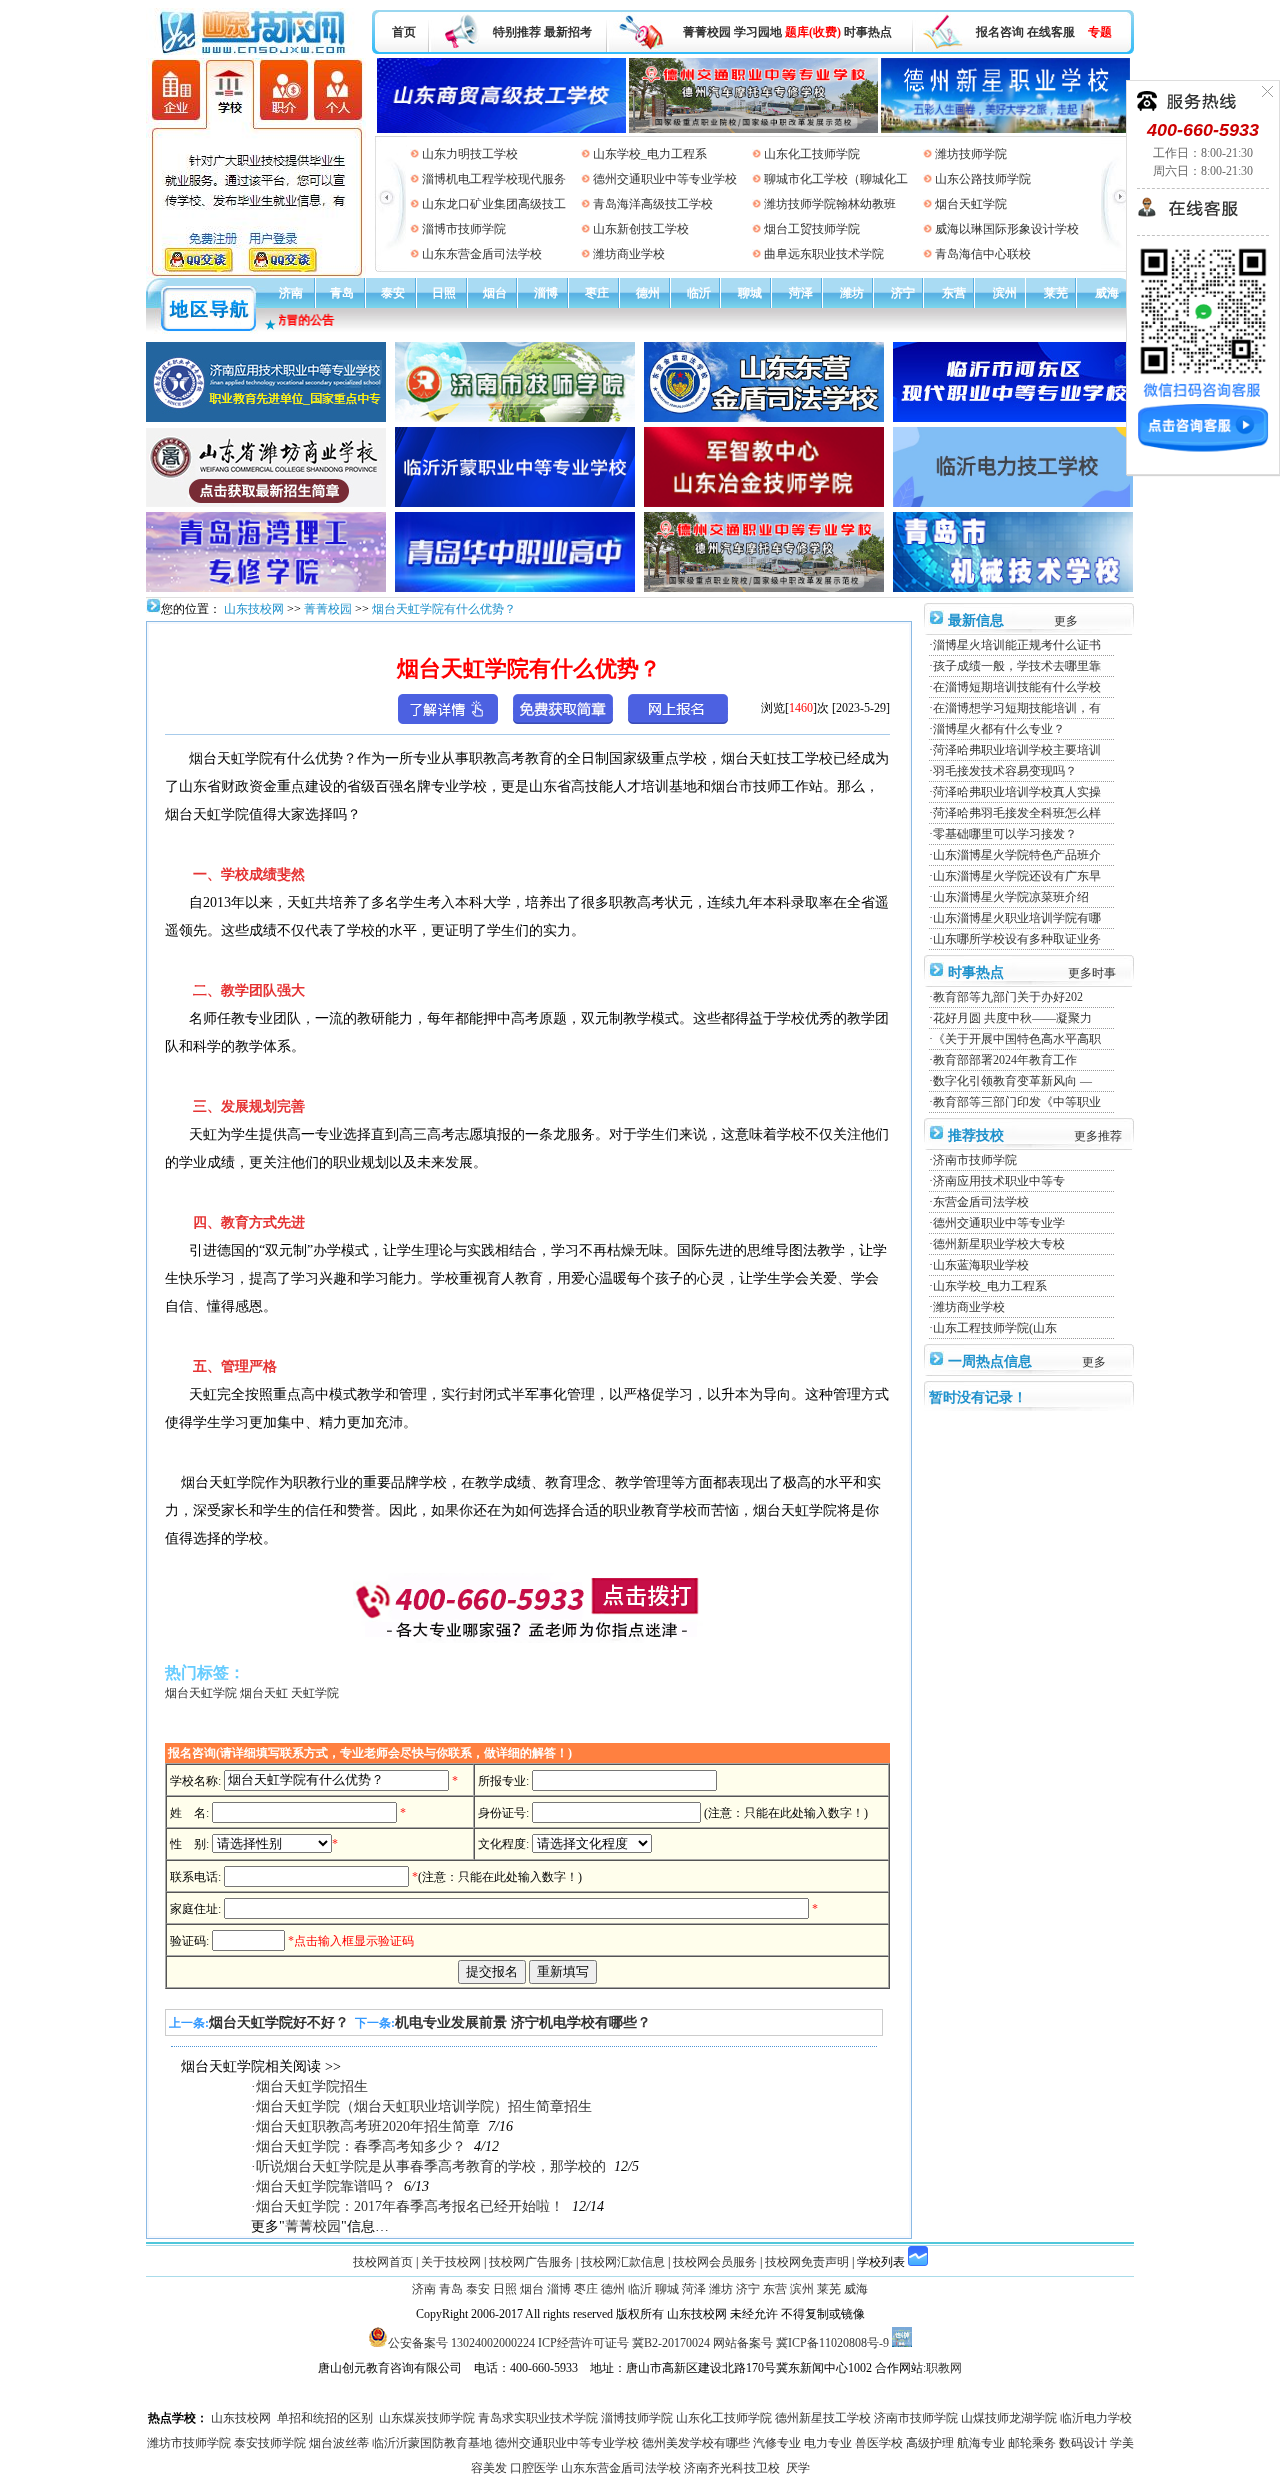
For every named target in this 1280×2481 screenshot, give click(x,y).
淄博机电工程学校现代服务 (494, 179)
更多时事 (1092, 973)
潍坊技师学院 (971, 154)
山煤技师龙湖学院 (1009, 2418)
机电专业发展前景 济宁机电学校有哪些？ (523, 2022)
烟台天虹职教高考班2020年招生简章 (368, 2126)
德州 (648, 293)
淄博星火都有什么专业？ (999, 729)
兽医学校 (879, 2443)
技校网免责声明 (807, 2262)
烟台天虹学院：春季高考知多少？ (361, 2146)
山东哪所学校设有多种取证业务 (1017, 939)
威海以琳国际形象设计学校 (1007, 229)
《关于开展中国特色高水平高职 (1017, 1039)
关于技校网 (451, 2262)
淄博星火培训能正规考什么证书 (1017, 645)
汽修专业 (777, 2443)
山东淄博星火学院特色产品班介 (1017, 855)
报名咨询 (1000, 32)
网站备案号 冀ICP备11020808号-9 (801, 2343)
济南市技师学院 (975, 1160)
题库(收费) (813, 32)
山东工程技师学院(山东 (995, 1328)
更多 (1066, 621)
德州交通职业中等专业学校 (665, 179)
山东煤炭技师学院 (427, 2418)
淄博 (546, 293)
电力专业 (828, 2443)
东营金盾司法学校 (981, 1202)
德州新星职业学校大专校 (999, 1244)
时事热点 (868, 32)
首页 (404, 32)
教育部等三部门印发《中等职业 (1017, 1102)
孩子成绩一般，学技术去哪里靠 (1017, 666)
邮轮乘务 (1032, 2443)
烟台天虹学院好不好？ (279, 2022)
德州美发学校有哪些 (696, 2443)
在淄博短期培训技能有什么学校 (1017, 687)
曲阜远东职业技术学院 (824, 254)
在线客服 (1051, 32)
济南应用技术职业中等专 (999, 1181)
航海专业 (981, 2443)
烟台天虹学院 (971, 204)
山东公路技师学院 (983, 179)
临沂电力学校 (1096, 2418)
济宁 (903, 293)
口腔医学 (534, 2468)
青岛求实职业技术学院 (538, 2418)
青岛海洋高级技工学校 (653, 204)
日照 (444, 293)
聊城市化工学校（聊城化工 (836, 179)
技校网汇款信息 (623, 2262)
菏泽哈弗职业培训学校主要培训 (1017, 750)
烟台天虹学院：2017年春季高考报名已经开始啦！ (410, 2206)
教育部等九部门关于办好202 (1008, 997)
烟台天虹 (264, 1693)
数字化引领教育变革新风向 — (1012, 1081)
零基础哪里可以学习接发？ (1005, 834)
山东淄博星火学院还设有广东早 (1017, 876)
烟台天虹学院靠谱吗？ (326, 2186)
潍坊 (852, 293)
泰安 (393, 293)
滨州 (1005, 293)
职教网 (944, 2368)
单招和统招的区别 (325, 2418)
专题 (1100, 32)
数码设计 (1083, 2443)
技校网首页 (383, 2262)
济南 (291, 293)
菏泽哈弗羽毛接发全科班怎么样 (1017, 813)
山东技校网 (252, 609)
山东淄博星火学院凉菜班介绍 (1011, 897)
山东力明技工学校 (470, 154)
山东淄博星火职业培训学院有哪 (1017, 918)
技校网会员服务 (715, 2262)
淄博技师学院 (637, 2418)
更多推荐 (1098, 1136)
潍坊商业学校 (629, 254)
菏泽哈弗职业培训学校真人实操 (1017, 792)
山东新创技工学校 (641, 229)
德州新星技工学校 (823, 2418)
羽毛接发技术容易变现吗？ (1005, 771)
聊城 (750, 293)
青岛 (342, 293)
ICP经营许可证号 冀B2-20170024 (624, 2343)
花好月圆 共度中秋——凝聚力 (1012, 1018)
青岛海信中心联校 (983, 254)
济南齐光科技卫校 (732, 2468)
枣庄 (597, 293)
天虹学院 (315, 1693)
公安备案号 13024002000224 (461, 2343)
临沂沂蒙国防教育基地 (432, 2443)
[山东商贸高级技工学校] (501, 92)
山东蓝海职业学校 (981, 1265)
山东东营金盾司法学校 (482, 254)
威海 (1107, 293)
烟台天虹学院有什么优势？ (444, 609)
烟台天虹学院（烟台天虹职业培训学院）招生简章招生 (424, 2106)
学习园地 (758, 32)
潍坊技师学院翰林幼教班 (830, 204)
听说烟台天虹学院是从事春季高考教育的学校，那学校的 (431, 2166)
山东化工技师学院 (812, 154)
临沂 (699, 293)
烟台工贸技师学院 (812, 229)
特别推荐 (517, 32)
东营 (954, 293)
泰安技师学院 (270, 2443)
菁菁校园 (707, 32)
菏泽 (801, 293)
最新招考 (568, 32)
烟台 (495, 293)
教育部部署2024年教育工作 (1005, 1060)
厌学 (798, 2468)
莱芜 (1056, 293)
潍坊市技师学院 (189, 2443)
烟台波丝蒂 (339, 2443)
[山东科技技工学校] (753, 92)
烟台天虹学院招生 (312, 2086)
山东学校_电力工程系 (650, 154)
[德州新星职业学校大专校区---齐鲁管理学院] (1005, 92)
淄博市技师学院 (464, 229)
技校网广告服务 (531, 2262)
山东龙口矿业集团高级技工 (494, 204)
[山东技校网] (254, 51)
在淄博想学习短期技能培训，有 (1017, 708)
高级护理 (930, 2443)
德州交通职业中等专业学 (999, 1223)
